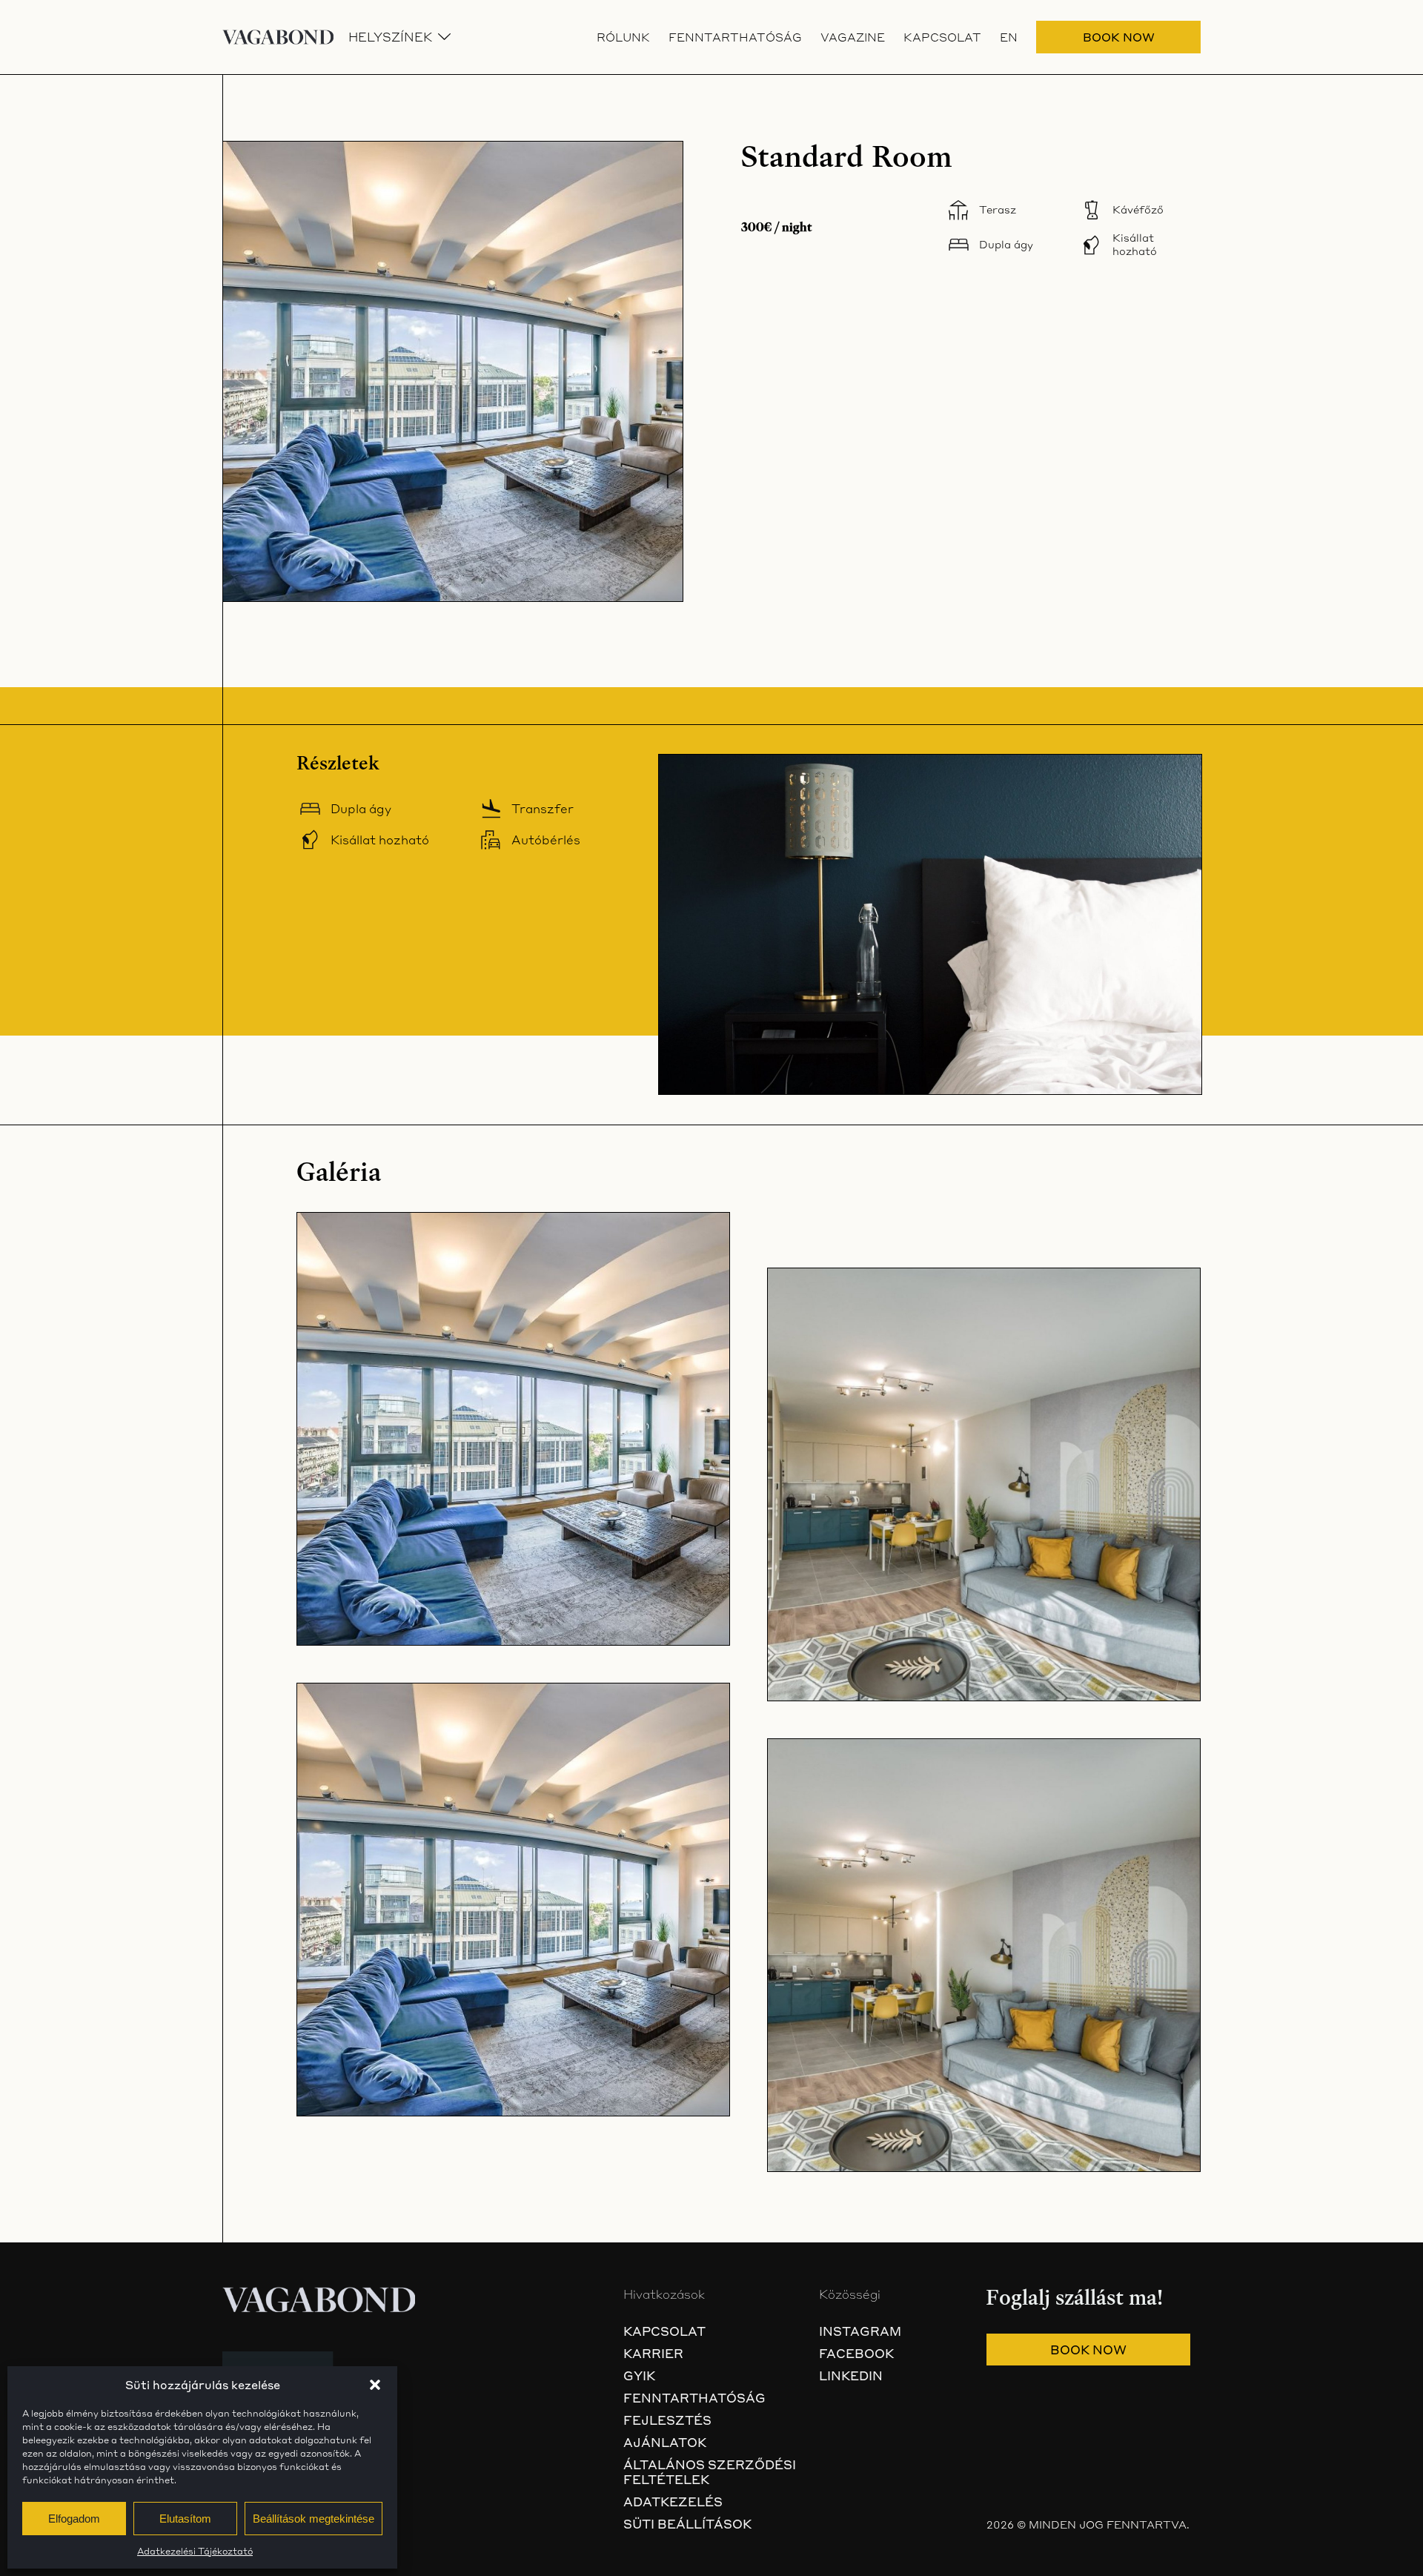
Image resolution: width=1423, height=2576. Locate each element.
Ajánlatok (665, 2443)
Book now (1119, 37)
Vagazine (853, 37)
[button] (375, 2385)
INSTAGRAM (860, 2331)
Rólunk (623, 37)
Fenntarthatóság (735, 37)
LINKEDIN (851, 2376)
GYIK (639, 2376)
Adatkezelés (673, 2502)
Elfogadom (74, 2519)
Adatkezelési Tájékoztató (195, 2551)
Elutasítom (185, 2519)
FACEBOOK (856, 2354)
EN (1009, 37)
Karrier (653, 2354)
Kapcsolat (942, 37)
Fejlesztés (667, 2420)
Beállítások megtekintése (314, 2519)
